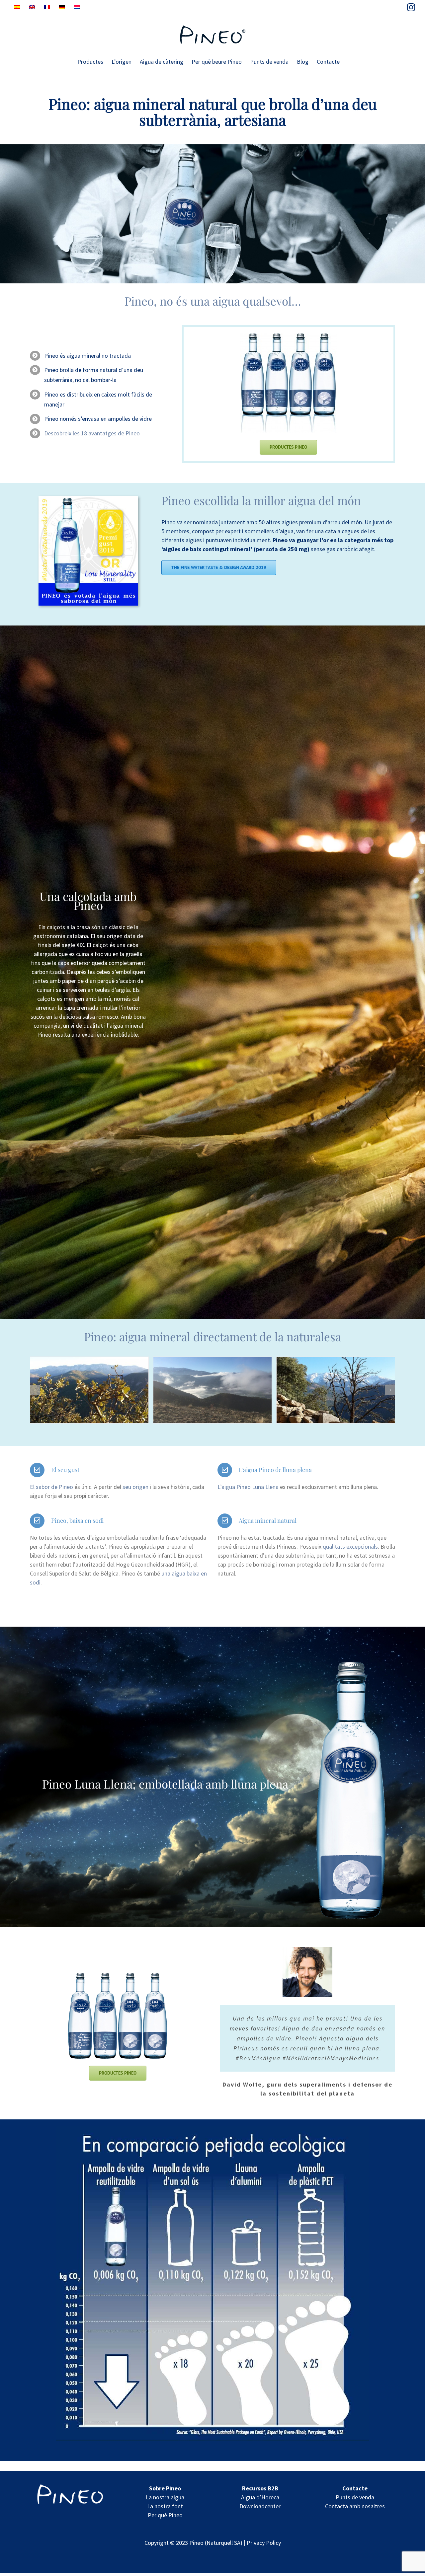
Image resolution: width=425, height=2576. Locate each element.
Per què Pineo (165, 2515)
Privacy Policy (264, 2543)
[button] (35, 1390)
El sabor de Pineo (52, 1487)
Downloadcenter (260, 2506)
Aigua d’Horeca (260, 2497)
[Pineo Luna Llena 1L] (351, 1663)
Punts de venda (355, 2497)
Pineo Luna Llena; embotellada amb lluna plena (165, 1784)
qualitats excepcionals (350, 1546)
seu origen (135, 1487)
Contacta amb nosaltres (355, 2506)
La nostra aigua (165, 2497)
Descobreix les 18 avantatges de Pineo (92, 433)
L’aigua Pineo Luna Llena (248, 1487)
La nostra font (165, 2506)
